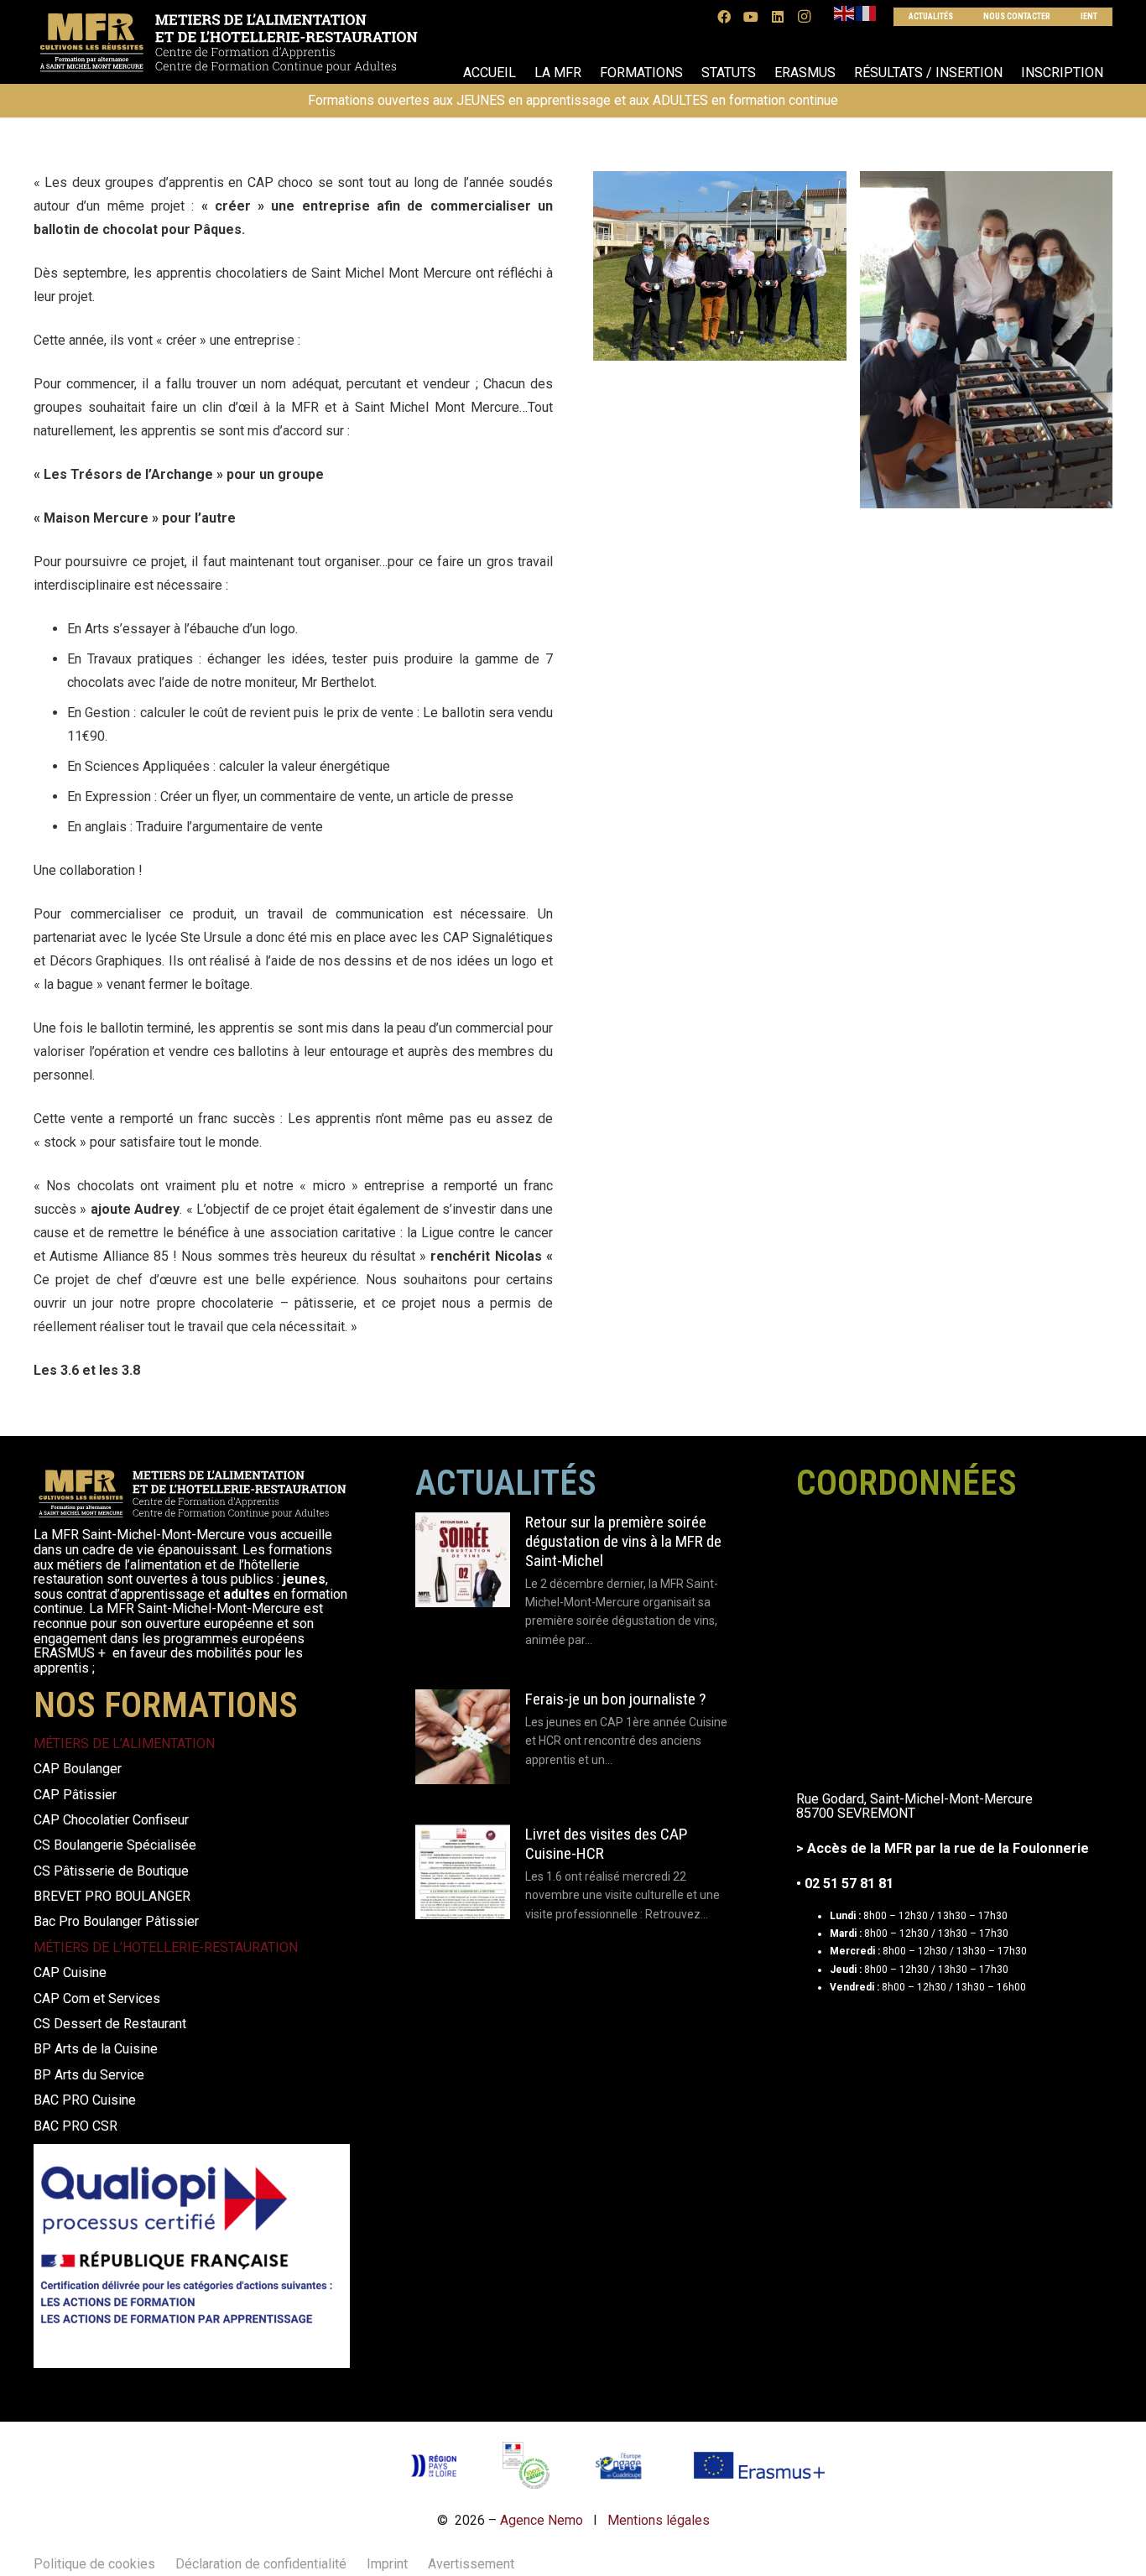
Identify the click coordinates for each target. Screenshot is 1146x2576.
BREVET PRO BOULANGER (112, 1896)
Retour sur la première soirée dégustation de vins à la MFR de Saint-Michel (623, 1541)
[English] (845, 13)
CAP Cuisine (70, 1972)
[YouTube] (751, 17)
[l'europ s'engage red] (620, 2465)
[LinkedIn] (778, 17)
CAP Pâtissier (75, 1795)
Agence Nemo (542, 2520)
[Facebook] (724, 17)
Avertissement (471, 2564)
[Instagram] (805, 17)
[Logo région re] (433, 2466)
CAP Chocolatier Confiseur (111, 1820)
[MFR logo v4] (228, 42)
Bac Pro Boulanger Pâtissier (116, 1921)
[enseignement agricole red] (526, 2465)
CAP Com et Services (97, 1998)
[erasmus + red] (759, 2465)
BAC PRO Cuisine (85, 2100)
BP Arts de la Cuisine (96, 2049)
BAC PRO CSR (76, 2126)
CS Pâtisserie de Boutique (111, 1871)
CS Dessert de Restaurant (110, 2024)
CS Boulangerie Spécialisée (115, 1845)
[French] (867, 13)
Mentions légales (659, 2520)
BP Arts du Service (89, 2075)
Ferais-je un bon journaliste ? (615, 1699)
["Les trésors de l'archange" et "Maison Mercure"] (720, 266)
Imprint (387, 2564)
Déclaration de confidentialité (261, 2564)
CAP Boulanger (78, 1769)
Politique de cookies (94, 2564)
